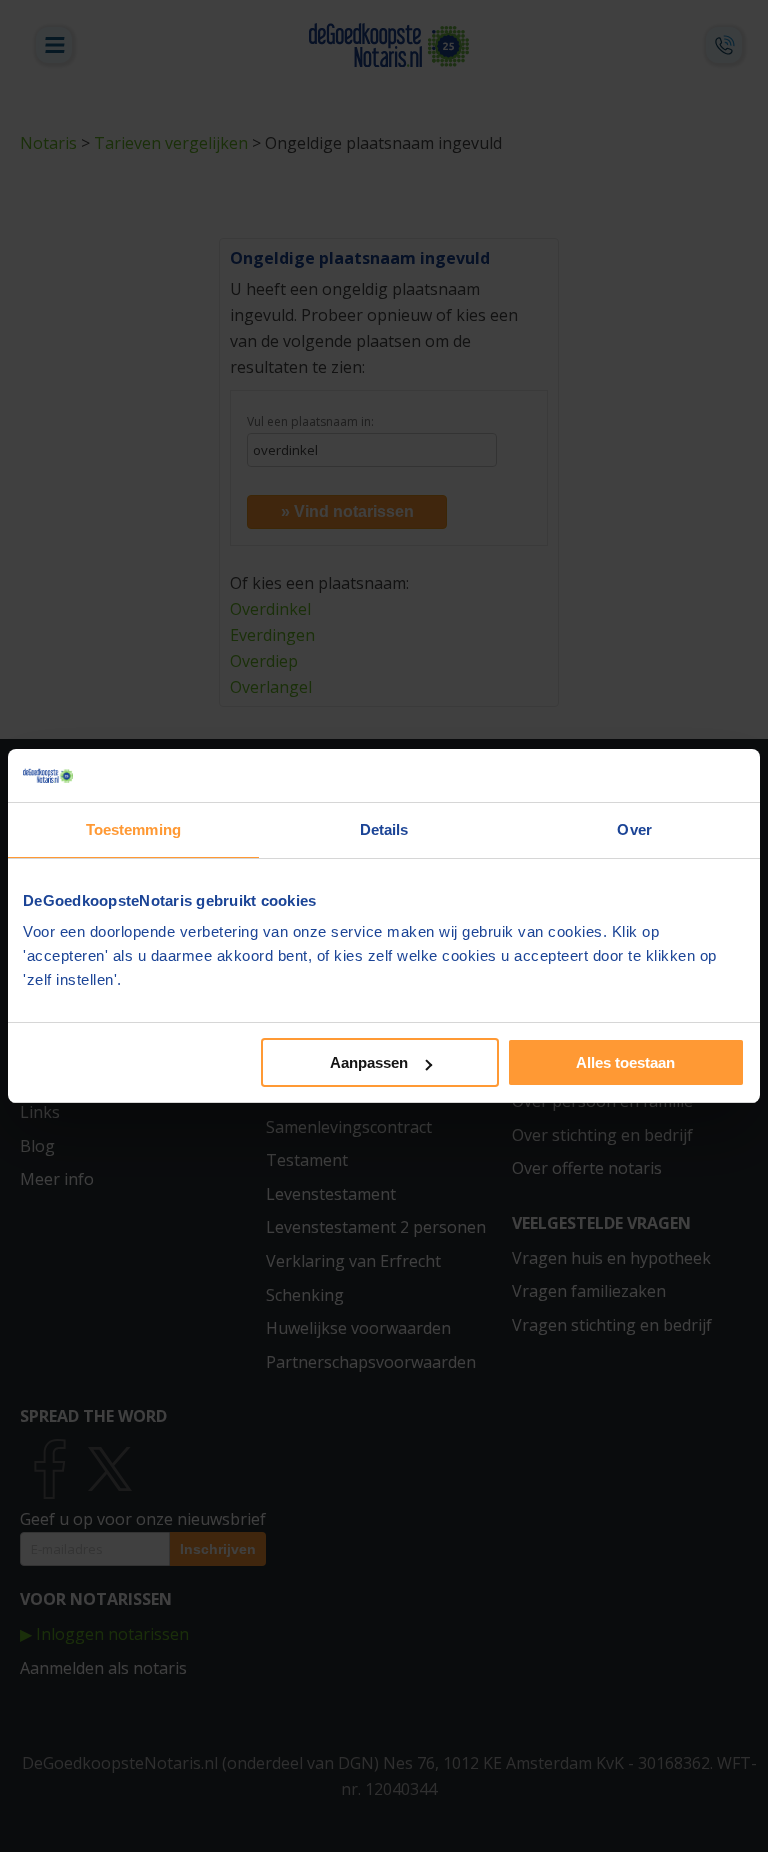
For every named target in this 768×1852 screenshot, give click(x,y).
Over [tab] (634, 829)
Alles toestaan (625, 1062)
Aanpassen (369, 1062)
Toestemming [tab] (133, 829)
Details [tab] (384, 829)
